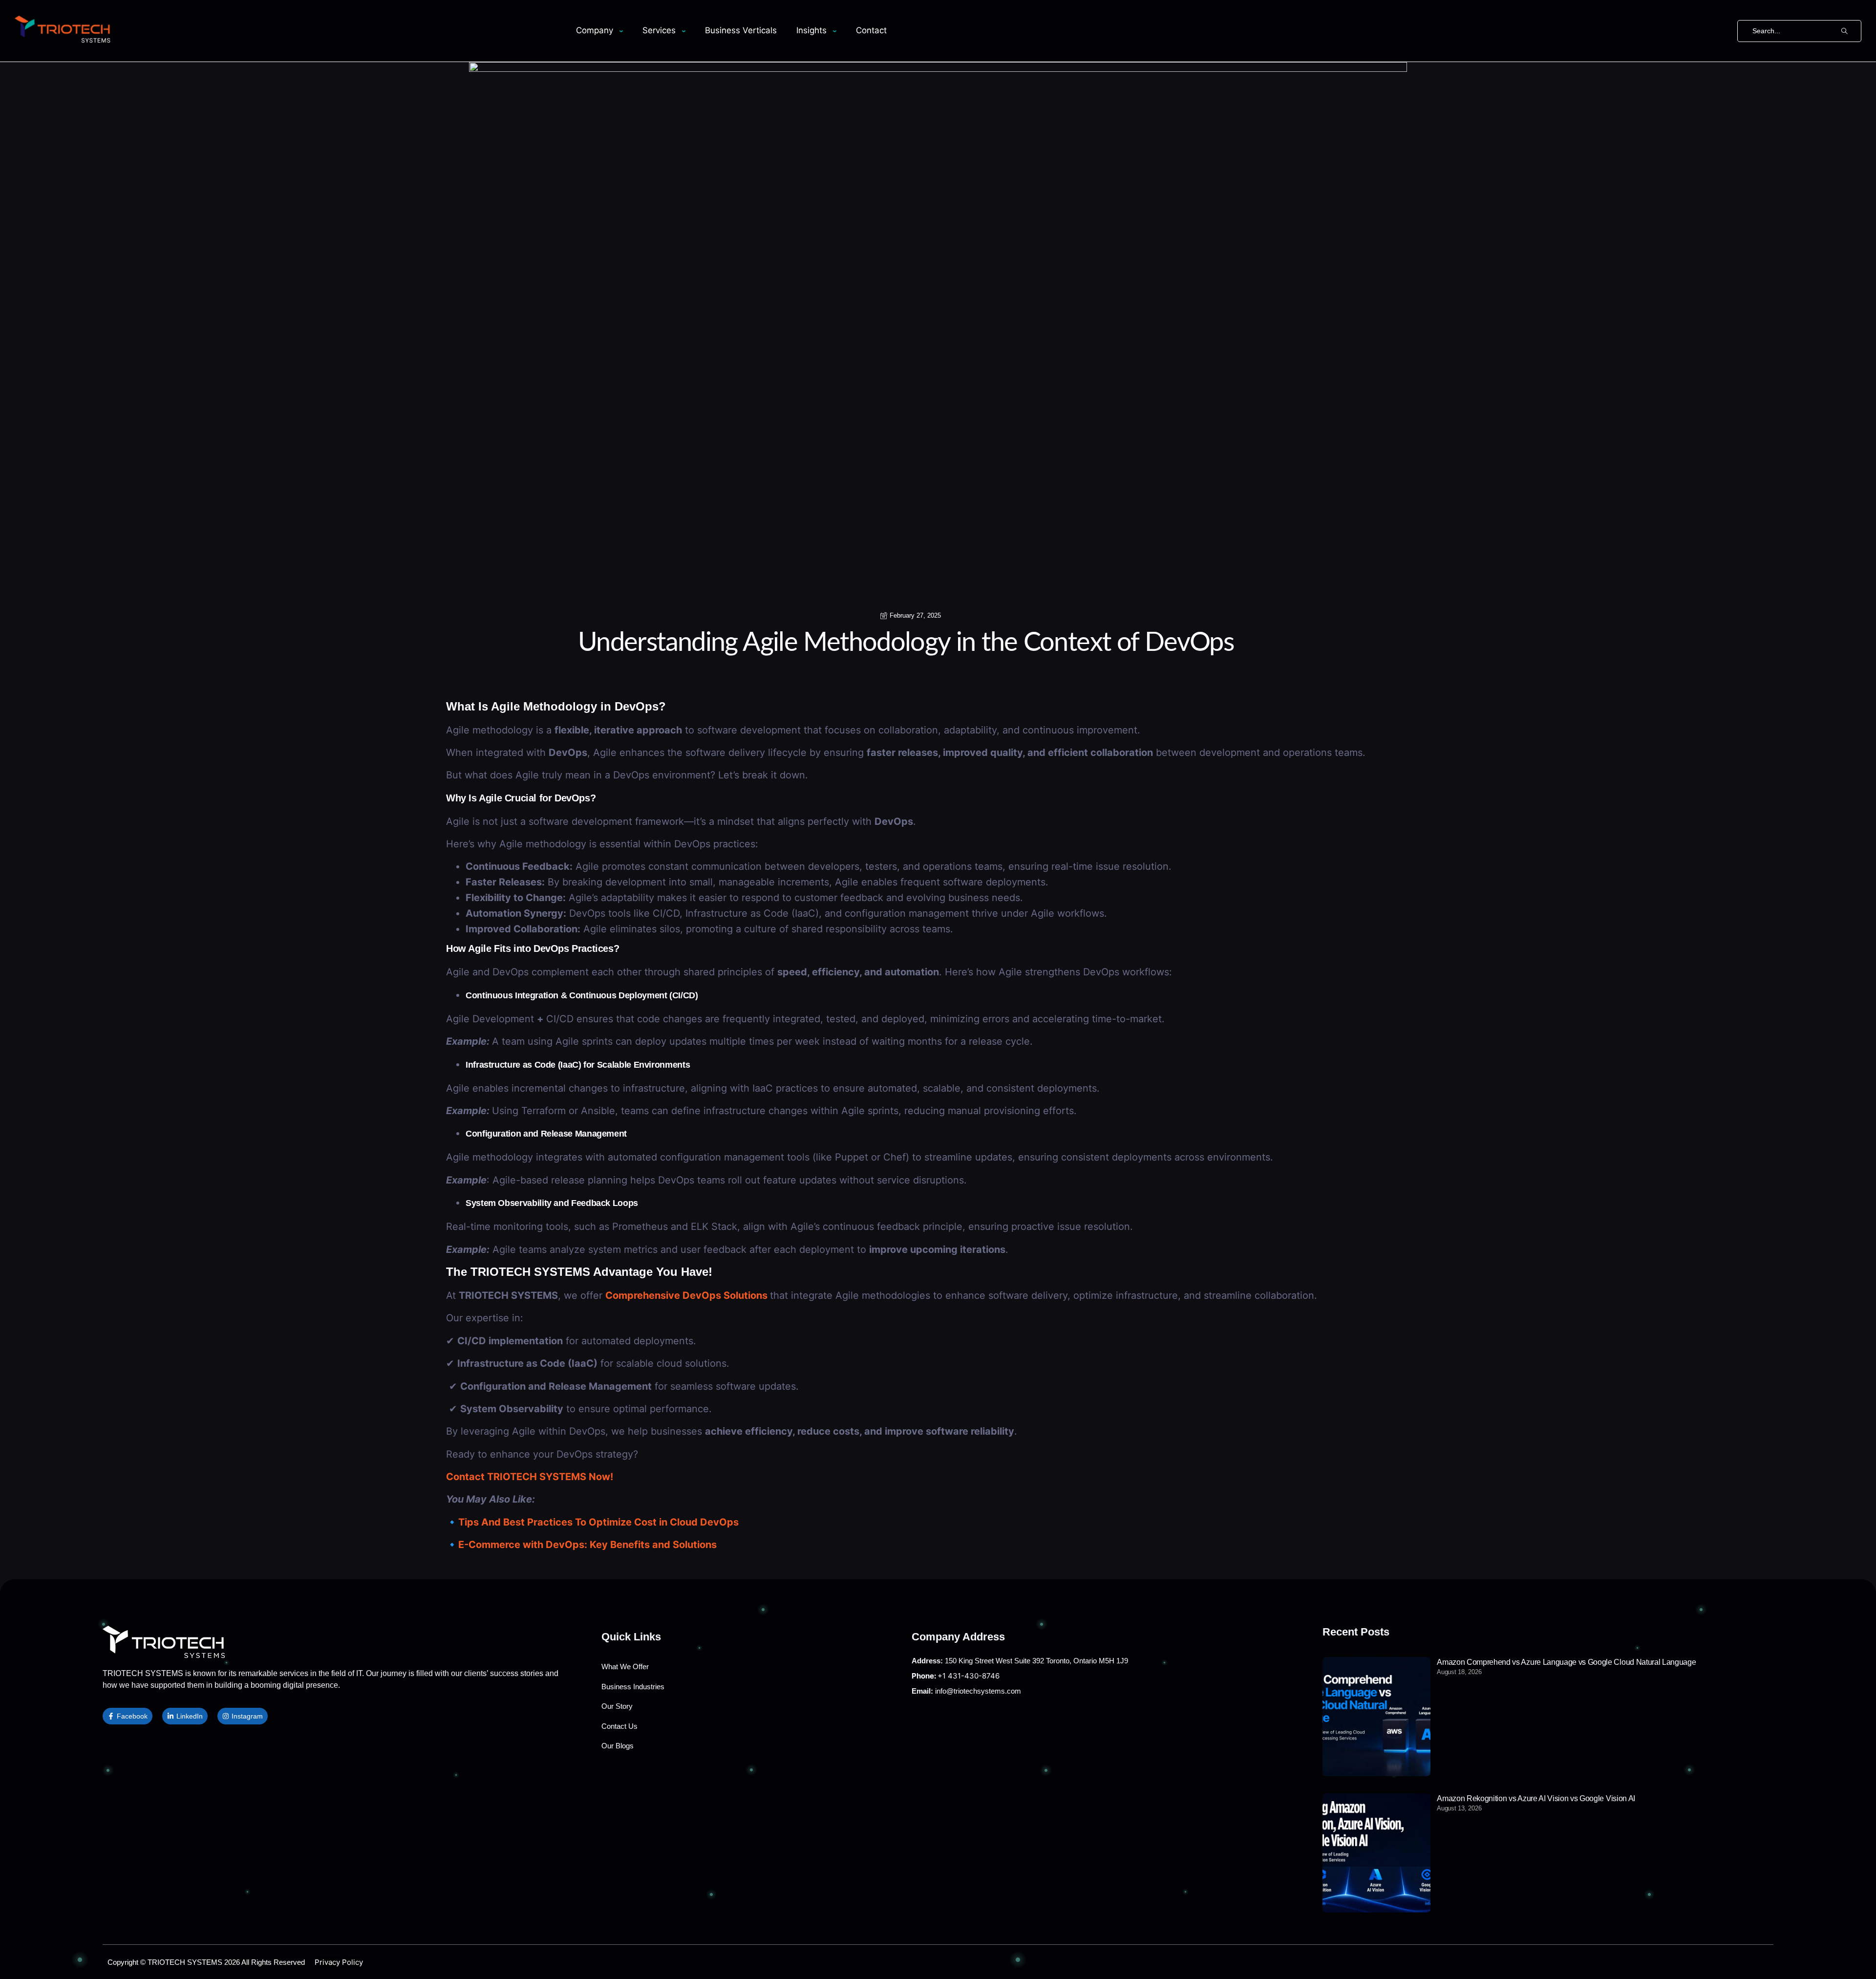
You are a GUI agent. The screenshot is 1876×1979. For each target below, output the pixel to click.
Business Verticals (741, 30)
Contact (871, 30)
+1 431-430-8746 (956, 1676)
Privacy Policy (339, 1962)
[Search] (1844, 31)
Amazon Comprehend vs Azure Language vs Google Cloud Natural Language (1566, 1662)
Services (659, 30)
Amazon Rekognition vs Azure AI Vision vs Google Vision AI (1536, 1798)
